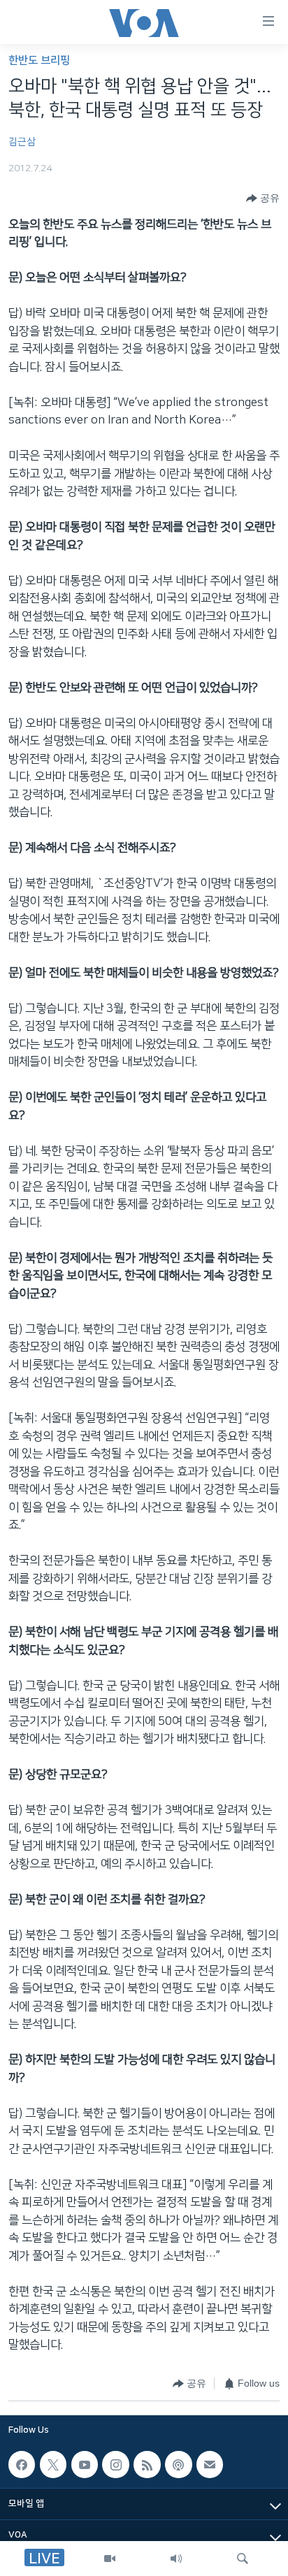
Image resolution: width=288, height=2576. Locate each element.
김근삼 (22, 142)
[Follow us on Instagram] (115, 2464)
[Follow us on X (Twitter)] (53, 2464)
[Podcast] (178, 2464)
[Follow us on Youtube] (85, 2464)
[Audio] (176, 2559)
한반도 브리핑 (39, 60)
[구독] (210, 2464)
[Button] (263, 198)
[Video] (110, 2559)
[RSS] (147, 2464)
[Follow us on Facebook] (22, 2464)
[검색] (243, 2559)
